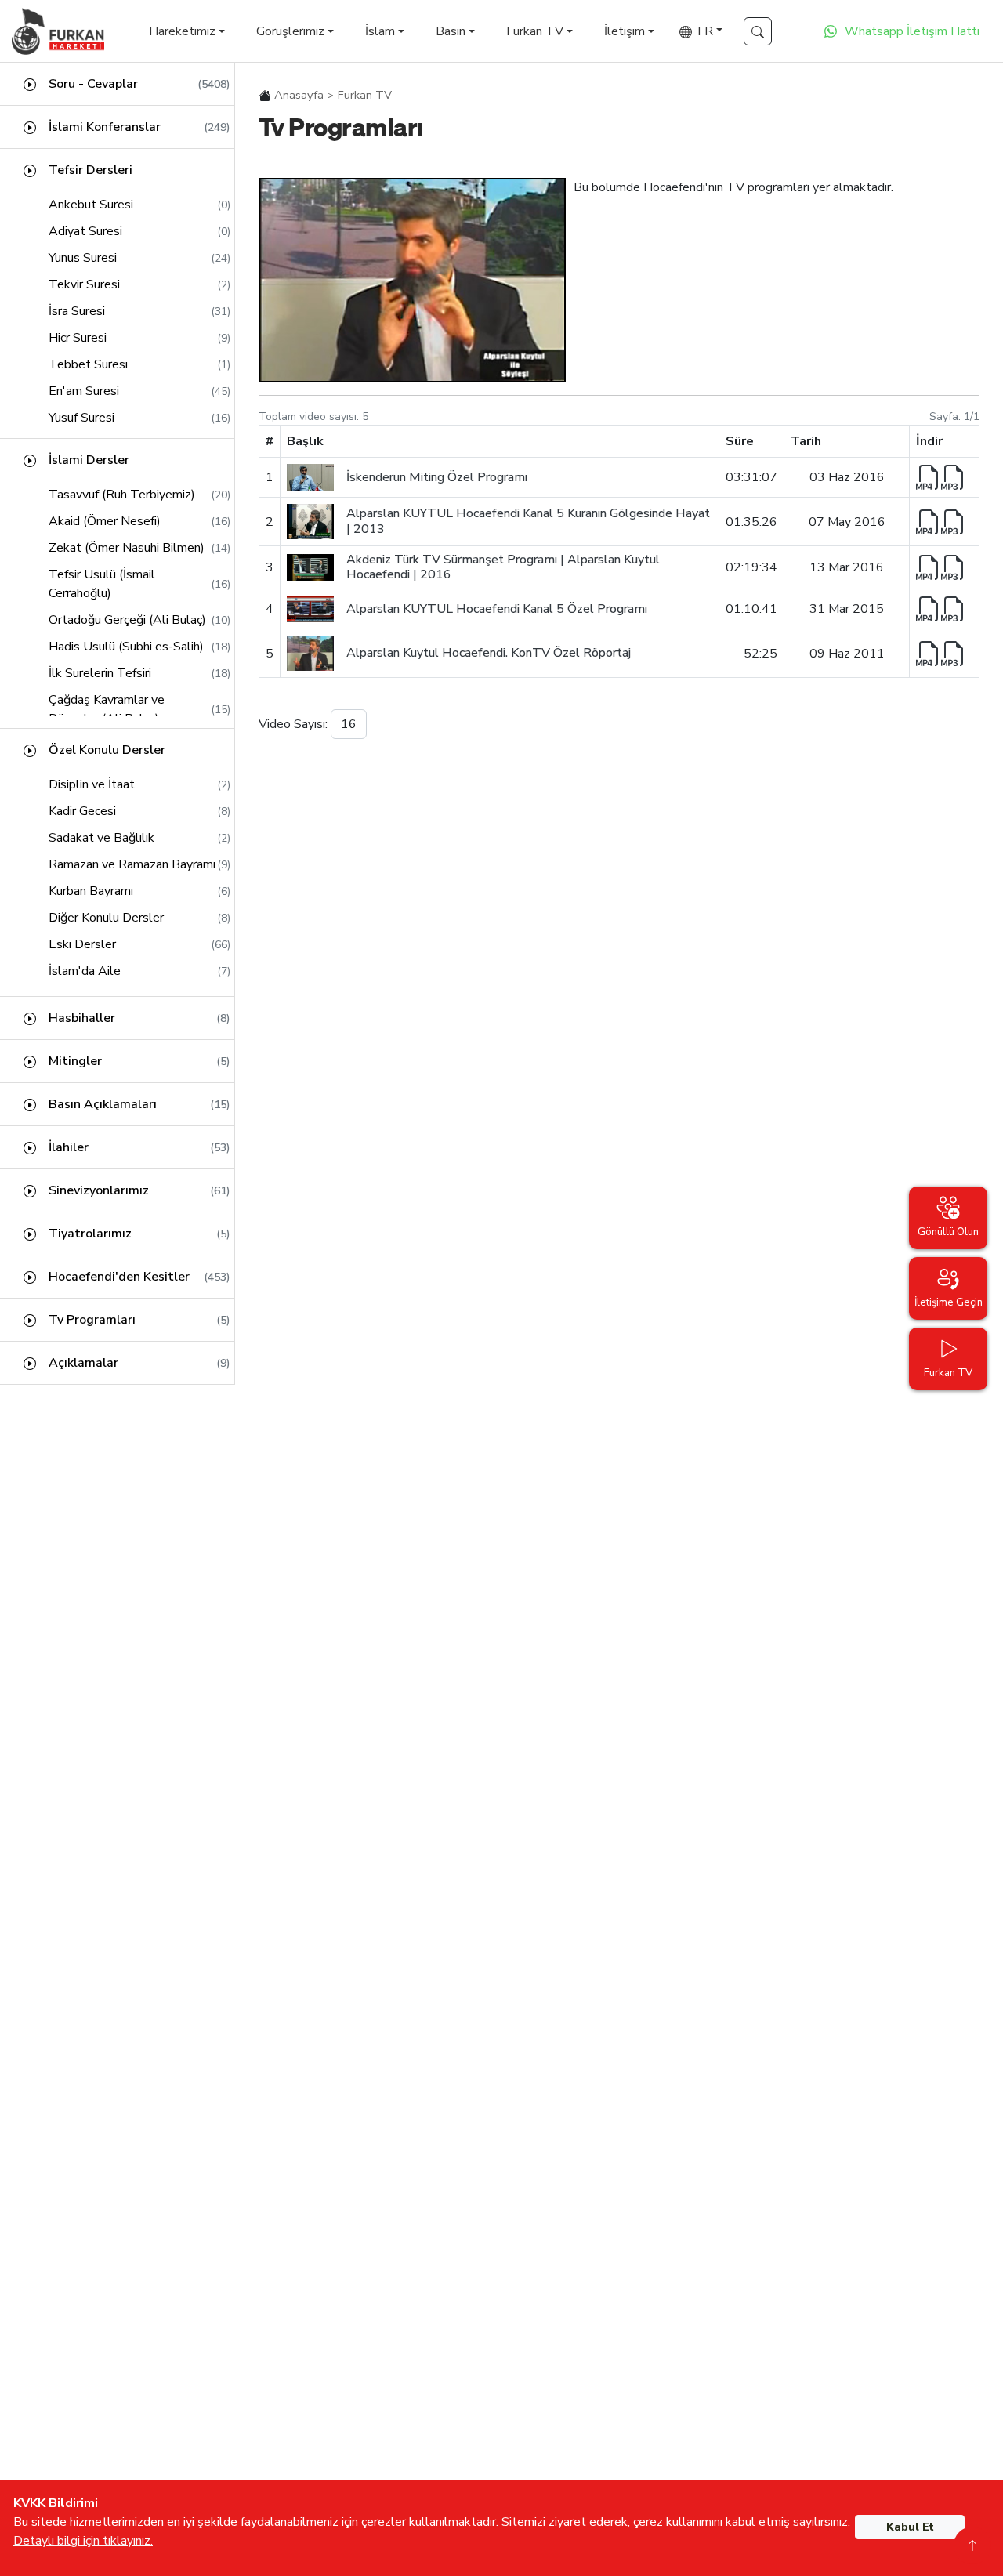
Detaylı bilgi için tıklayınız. (83, 2541)
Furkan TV (535, 31)
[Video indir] (929, 477)
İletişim (625, 31)
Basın (451, 31)
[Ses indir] (954, 477)
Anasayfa (299, 95)
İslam (380, 31)
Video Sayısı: (293, 724)
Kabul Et (910, 2527)
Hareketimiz (182, 31)
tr (702, 31)
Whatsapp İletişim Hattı (912, 31)
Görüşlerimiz (290, 31)
